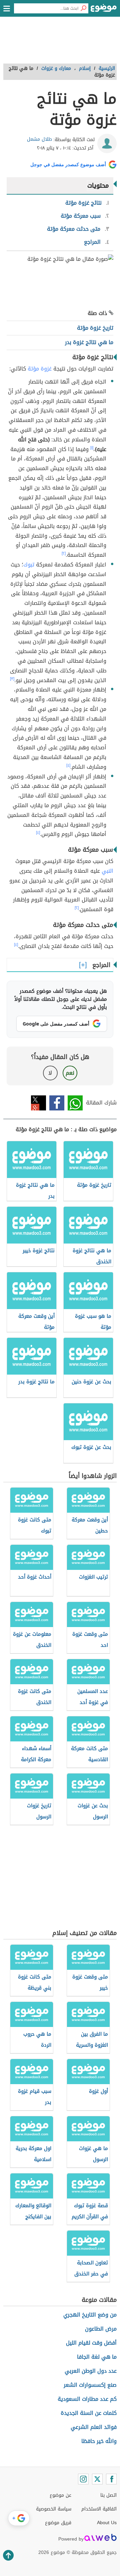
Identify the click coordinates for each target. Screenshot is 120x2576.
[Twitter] (97, 2479)
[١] (92, 448)
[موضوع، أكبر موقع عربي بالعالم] (104, 10)
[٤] (68, 765)
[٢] (64, 553)
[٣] (12, 679)
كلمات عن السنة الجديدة (89, 2413)
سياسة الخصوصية (54, 2509)
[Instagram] (83, 2479)
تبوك (29, 565)
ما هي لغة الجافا (97, 2357)
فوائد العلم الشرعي (94, 2427)
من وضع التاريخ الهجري (90, 2315)
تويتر (38, 1103)
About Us (107, 2523)
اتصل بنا (108, 2495)
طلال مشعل (39, 139)
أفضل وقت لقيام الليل (91, 2343)
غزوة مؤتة (40, 369)
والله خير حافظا (99, 2441)
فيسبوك (57, 1103)
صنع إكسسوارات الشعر (90, 2385)
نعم (70, 1073)
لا (50, 1073)
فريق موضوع (58, 2523)
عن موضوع (60, 2495)
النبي (107, 871)
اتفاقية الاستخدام (99, 2509)
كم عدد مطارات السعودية (87, 2399)
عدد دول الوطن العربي (91, 2371)
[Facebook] (111, 2479)
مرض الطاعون (101, 2329)
